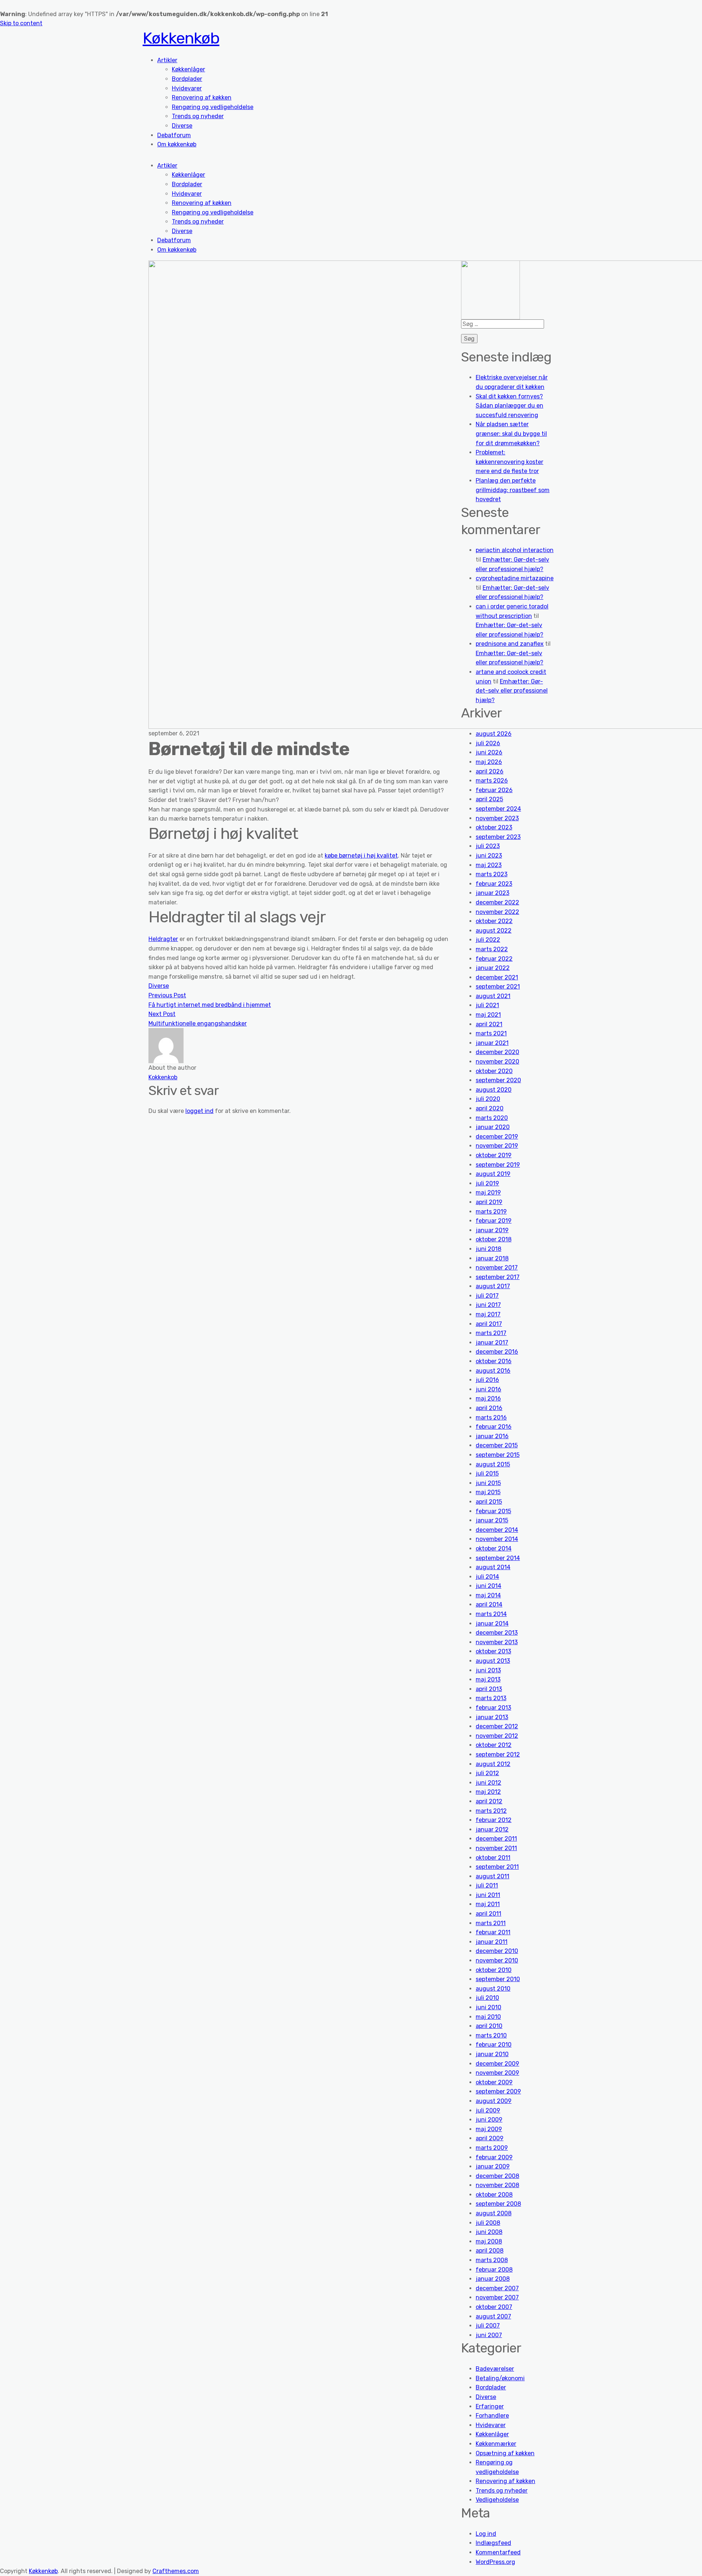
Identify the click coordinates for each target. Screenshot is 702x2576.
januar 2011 (492, 1942)
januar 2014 (492, 1623)
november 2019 (497, 1146)
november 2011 (496, 1848)
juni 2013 (488, 1670)
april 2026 (490, 771)
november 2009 (497, 2073)
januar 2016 (492, 1436)
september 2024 (498, 809)
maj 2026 (489, 762)
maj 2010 (488, 2017)
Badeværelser (495, 2369)
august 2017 (493, 1286)
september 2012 (498, 1754)
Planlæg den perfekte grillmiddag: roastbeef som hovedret (513, 490)
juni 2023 (489, 856)
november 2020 (497, 1062)
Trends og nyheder (198, 116)
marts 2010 (491, 2035)
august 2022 (494, 931)
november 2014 (497, 1539)
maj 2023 (489, 865)
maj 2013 (488, 1679)
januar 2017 (492, 1343)
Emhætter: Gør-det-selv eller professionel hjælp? (512, 691)
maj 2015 (488, 1492)
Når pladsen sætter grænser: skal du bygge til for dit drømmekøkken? (511, 434)
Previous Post (167, 995)
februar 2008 (494, 2270)
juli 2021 (487, 1005)
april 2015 (489, 1502)
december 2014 (497, 1530)
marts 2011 (491, 1923)
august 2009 (494, 2101)
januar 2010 (492, 2054)
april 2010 (489, 2026)
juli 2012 (487, 1773)
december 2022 (497, 902)
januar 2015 (492, 1520)
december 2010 (497, 1951)
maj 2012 (488, 1792)
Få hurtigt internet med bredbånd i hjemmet (210, 1005)
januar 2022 (493, 968)
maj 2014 (488, 1595)
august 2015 (493, 1464)
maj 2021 (488, 1015)
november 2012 (497, 1736)
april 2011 (488, 1914)
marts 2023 (492, 874)
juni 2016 (488, 1389)
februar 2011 (493, 1932)
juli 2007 (488, 2326)
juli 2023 (488, 846)
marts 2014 (491, 1614)
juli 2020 (488, 1099)
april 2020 (490, 1108)
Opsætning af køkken (505, 2453)
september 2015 (498, 1455)
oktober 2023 (494, 827)
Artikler (167, 60)
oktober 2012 (494, 1745)
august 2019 (493, 1174)
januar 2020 (493, 1127)
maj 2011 (488, 1904)
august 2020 (494, 1090)
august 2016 (493, 1371)
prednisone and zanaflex (510, 644)
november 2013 (497, 1642)
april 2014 (489, 1604)
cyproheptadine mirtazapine (515, 578)
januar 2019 (492, 1230)
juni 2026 (489, 752)
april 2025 (489, 799)
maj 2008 (489, 2241)
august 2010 (493, 1989)
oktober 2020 (494, 1071)
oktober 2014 (494, 1548)
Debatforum (174, 135)
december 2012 (497, 1726)
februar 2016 (494, 1427)
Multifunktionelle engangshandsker (198, 1023)
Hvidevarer (187, 88)
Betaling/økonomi (500, 2378)
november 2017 (497, 1268)
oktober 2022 (494, 921)
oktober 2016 (494, 1361)
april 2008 (490, 2251)
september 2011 (497, 1867)
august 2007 (493, 2316)
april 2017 (489, 1324)
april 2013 (489, 1689)
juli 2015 (487, 1473)
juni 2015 (488, 1483)
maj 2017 (488, 1314)
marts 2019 (491, 1212)
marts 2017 (491, 1333)
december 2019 (497, 1137)
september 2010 (498, 1979)
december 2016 (497, 1352)
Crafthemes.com (176, 2571)
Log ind (486, 2534)
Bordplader (187, 79)
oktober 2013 (493, 1651)
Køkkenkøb (181, 38)
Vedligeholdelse (497, 2500)
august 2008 (494, 2213)
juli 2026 (488, 743)
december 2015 (497, 1445)
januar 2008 (493, 2279)
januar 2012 (492, 1829)
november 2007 (497, 2297)
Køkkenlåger (188, 69)
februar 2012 (494, 1820)
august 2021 (493, 996)
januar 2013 (492, 1717)
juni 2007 (489, 2335)
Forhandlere (492, 2416)
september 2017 (498, 1277)
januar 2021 (492, 1043)
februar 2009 (494, 2157)
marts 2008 (492, 2260)
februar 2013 (493, 1708)
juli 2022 (488, 940)
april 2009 (490, 2138)
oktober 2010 (494, 1970)
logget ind (199, 1111)
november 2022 (497, 912)
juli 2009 (488, 2110)
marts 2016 (491, 1418)
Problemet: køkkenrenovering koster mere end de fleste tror (509, 462)
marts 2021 (491, 1033)
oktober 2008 (494, 2195)
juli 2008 (488, 2223)
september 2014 (498, 1558)
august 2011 (492, 1876)
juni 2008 (489, 2232)
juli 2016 (487, 1380)
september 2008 (498, 2204)
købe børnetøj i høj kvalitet (361, 856)
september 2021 (498, 987)
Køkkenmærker (496, 2444)
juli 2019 (487, 1183)
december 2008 (497, 2176)
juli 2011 (487, 1885)
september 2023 (498, 837)
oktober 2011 (493, 1858)
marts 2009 (492, 2148)
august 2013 (493, 1661)
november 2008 (497, 2185)
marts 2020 (492, 1118)
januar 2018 (492, 1258)
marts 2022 (492, 949)
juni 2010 (488, 2007)
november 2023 (497, 818)
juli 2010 (487, 1998)
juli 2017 (487, 1296)
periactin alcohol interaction (515, 550)
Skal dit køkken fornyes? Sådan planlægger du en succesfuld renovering (509, 406)
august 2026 (494, 734)
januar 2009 (493, 2166)
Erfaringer (490, 2406)
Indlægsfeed (493, 2543)
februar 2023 (494, 884)
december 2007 (497, 2288)
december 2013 (497, 1633)
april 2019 (489, 1202)
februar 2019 (494, 1221)
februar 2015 (493, 1511)
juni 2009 (489, 2120)
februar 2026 (494, 790)
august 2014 (493, 1567)
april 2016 (489, 1408)
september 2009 (498, 2091)
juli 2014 (487, 1577)
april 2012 (489, 1801)
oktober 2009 (494, 2082)
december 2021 (497, 977)
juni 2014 (488, 1586)
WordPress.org (495, 2562)
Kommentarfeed (498, 2552)
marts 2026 (492, 781)
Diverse (182, 126)
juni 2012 (488, 1783)
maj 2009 (489, 2129)
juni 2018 (488, 1249)
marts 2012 (491, 1811)
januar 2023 (492, 893)
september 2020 (498, 1080)
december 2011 (496, 1839)
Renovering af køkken (202, 98)
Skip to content (21, 23)
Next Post (162, 1014)
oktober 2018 (494, 1239)
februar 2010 (494, 2045)
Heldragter (163, 939)
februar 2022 (494, 959)
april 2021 (489, 1024)
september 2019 (498, 1165)
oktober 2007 (494, 2307)
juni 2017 (488, 1305)
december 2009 (497, 2064)
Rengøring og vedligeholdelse (213, 107)
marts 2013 (491, 1698)
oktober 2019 (494, 1155)
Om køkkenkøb (177, 144)
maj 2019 (488, 1193)
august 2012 (493, 1764)
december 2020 (497, 1052)
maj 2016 (488, 1398)
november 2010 (497, 1960)
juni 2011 (488, 1895)
